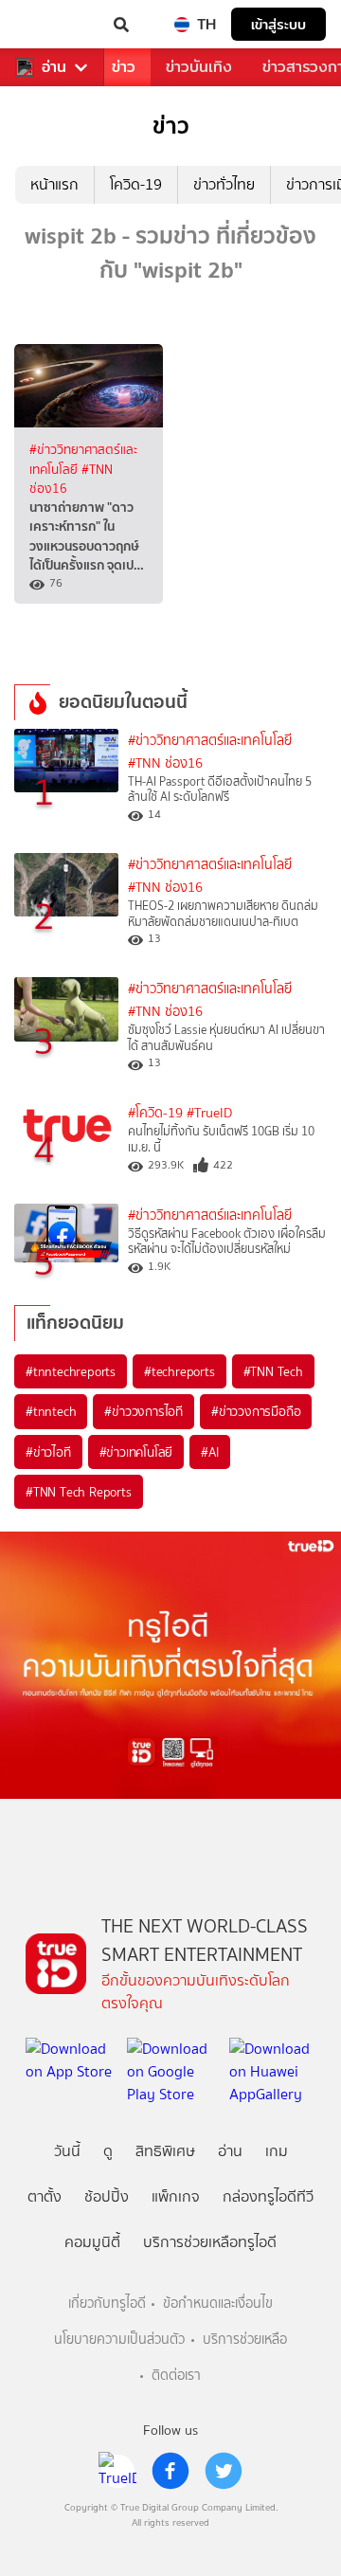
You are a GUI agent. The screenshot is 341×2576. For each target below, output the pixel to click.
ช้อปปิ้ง (107, 2196)
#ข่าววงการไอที (144, 1411)
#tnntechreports (71, 1371)
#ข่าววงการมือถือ (256, 1411)
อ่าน (54, 67)
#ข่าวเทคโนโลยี (136, 1452)
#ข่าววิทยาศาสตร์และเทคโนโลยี (210, 741)
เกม (277, 2151)
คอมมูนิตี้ (92, 2242)
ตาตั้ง (45, 2196)
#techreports (179, 1371)
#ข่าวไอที (48, 1452)
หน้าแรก (54, 184)
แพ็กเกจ (176, 2196)
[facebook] (170, 2471)
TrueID (53, 25)
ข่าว (124, 67)
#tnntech (51, 1411)
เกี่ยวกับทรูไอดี (107, 2304)
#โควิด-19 (155, 1113)
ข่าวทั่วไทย (224, 184)
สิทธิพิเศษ (165, 2151)
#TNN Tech (273, 1371)
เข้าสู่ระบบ (278, 24)
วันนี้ (67, 2151)
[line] (117, 2471)
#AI (209, 1452)
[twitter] (224, 2471)
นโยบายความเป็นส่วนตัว (119, 2340)
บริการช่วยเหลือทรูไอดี (210, 2242)
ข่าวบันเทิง (199, 67)
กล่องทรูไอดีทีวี (268, 2196)
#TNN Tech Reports (79, 1492)
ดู (108, 2151)
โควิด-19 (136, 184)
